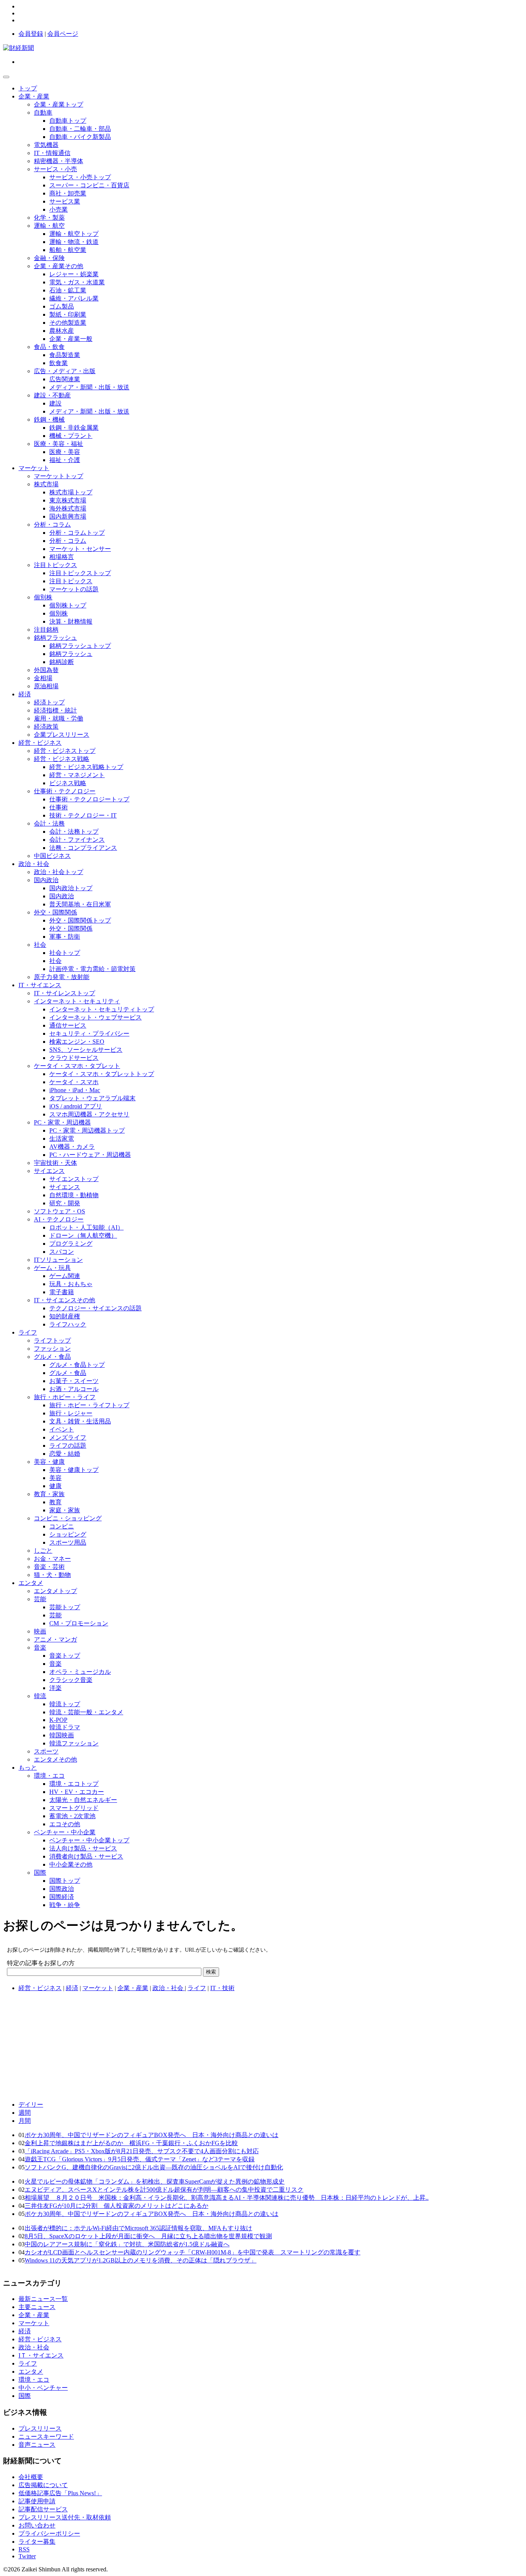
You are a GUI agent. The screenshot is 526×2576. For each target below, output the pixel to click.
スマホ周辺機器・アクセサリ (89, 1114)
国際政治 (62, 1889)
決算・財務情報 (71, 621)
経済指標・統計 (55, 710)
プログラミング (71, 1244)
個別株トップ (68, 605)
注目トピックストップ (80, 573)
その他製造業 (68, 323)
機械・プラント (71, 436)
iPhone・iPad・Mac (75, 1090)
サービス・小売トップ (80, 177)
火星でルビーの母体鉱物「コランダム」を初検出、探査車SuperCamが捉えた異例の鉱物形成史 (155, 2181)
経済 (25, 694)
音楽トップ (65, 1656)
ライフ (28, 1332)
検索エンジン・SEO (77, 1042)
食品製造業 (65, 355)
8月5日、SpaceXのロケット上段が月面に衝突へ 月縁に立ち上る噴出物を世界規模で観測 (148, 2236)
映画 (40, 1631)
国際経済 (62, 1897)
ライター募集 (37, 2542)
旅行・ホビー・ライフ (65, 1397)
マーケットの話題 (74, 589)
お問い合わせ (37, 2525)
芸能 (40, 1599)
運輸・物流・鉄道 (74, 242)
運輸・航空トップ (74, 234)
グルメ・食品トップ (77, 1365)
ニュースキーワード (46, 2437)
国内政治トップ (71, 888)
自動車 (43, 113)
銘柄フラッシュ (55, 638)
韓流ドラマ (65, 1727)
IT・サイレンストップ (64, 993)
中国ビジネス (52, 856)
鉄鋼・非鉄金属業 (74, 428)
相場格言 (62, 557)
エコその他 (65, 1824)
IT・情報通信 (52, 153)
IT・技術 (222, 1988)
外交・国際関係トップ (80, 920)
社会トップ (65, 953)
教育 (55, 1502)
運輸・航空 (49, 226)
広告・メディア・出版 (65, 371)
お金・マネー (52, 1559)
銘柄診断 (62, 662)
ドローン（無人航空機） (83, 1235)
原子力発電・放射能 (62, 977)
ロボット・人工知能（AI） (86, 1227)
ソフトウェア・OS (59, 1211)
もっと (28, 1768)
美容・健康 (49, 1462)
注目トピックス (55, 565)
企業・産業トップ (59, 104)
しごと (43, 1551)
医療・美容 (65, 452)
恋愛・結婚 (65, 1454)
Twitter (27, 2556)
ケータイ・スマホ (74, 1082)
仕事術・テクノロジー (65, 791)
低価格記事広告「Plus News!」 (60, 2493)
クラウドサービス (74, 1058)
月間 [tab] (25, 2121)
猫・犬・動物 (52, 1575)
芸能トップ (65, 1607)
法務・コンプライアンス (83, 848)
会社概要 (31, 2477)
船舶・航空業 (68, 250)
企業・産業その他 (59, 266)
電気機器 (46, 145)
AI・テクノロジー (59, 1219)
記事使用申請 (37, 2501)
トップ (28, 88)
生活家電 (62, 1139)
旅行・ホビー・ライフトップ (89, 1405)
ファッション (52, 1349)
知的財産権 (65, 1316)
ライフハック (68, 1324)
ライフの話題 (68, 1446)
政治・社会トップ (59, 872)
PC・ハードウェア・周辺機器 (90, 1155)
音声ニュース (37, 2445)
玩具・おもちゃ (71, 1284)
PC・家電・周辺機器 (62, 1122)
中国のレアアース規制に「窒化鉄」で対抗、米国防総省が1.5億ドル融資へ (127, 2244)
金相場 (43, 678)
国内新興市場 (68, 516)
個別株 (43, 597)
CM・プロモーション (79, 1623)
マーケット (34, 468)
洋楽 (55, 1688)
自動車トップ (68, 121)
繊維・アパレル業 (74, 298)
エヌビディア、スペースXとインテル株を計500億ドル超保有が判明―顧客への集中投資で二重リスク (164, 2190)
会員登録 (31, 34)
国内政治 (46, 880)
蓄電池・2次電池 (72, 1816)
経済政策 (46, 727)
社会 (40, 945)
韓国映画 (62, 1735)
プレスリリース (40, 2428)
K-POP (58, 1720)
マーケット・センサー (80, 549)
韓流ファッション (74, 1743)
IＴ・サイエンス (41, 2355)
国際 (40, 1873)
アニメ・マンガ (55, 1639)
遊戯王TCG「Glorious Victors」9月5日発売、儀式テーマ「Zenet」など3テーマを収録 (140, 2159)
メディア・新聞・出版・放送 (89, 387)
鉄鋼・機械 (49, 420)
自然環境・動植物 (74, 1195)
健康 (55, 1486)
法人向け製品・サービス (83, 1848)
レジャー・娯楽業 (74, 274)
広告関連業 (65, 379)
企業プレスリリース (62, 735)
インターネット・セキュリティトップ (102, 1009)
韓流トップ (65, 1704)
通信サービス (68, 1025)
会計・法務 (49, 823)
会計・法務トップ (74, 832)
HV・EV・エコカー (77, 1792)
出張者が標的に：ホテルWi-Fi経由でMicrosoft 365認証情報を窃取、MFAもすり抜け (138, 2228)
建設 (55, 403)
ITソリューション (58, 1260)
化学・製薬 (49, 218)
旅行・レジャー (71, 1413)
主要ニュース (37, 2307)
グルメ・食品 (52, 1357)
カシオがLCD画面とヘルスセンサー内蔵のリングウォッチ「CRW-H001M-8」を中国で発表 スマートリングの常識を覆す (193, 2252)
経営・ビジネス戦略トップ (86, 767)
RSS (24, 2549)
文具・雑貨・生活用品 (80, 1421)
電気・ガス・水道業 (77, 282)
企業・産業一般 (71, 339)
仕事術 (59, 807)
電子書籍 (62, 1292)
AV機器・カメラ (72, 1147)
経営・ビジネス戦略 (62, 759)
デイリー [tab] (31, 2105)
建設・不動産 (52, 395)
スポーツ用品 (68, 1542)
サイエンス (49, 1171)
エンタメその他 (55, 1759)
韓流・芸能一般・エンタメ (86, 1712)
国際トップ (65, 1881)
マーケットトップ (59, 476)
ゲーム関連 (65, 1276)
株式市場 (46, 484)
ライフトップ (52, 1341)
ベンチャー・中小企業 (65, 1832)
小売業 (59, 209)
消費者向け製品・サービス (86, 1856)
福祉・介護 (65, 460)
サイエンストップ (74, 1179)
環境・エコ (49, 1776)
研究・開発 (65, 1203)
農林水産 (62, 331)
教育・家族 (49, 1494)
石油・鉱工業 (68, 290)
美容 (55, 1478)
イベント (62, 1429)
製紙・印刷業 (68, 314)
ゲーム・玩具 (52, 1268)
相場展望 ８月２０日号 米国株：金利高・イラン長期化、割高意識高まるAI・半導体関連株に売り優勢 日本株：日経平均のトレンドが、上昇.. (227, 2198)
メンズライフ (68, 1437)
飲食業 (59, 363)
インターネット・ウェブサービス (95, 1017)
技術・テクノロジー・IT (83, 815)
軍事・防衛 (65, 937)
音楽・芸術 (49, 1567)
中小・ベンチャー (43, 2388)
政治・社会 (34, 864)
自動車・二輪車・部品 (80, 129)
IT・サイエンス (40, 985)
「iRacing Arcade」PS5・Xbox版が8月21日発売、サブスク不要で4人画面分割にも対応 (142, 2151)
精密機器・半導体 (59, 161)
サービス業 (65, 201)
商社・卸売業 (68, 193)
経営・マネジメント (77, 775)
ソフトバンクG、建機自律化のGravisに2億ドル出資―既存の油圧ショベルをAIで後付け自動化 (154, 2167)
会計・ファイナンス (77, 840)
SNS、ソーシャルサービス (86, 1050)
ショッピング (68, 1534)
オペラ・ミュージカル (80, 1672)
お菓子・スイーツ (74, 1381)
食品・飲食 (49, 347)
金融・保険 (49, 258)
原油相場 (46, 686)
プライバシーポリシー (49, 2533)
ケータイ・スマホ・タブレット (77, 1066)
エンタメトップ (55, 1591)
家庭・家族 (65, 1510)
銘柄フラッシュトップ (80, 646)
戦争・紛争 (65, 1905)
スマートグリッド (74, 1808)
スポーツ (46, 1751)
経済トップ (49, 702)
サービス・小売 (55, 169)
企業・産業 (34, 96)
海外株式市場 (68, 508)
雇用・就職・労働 (59, 718)
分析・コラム (52, 525)
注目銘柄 (46, 630)
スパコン (62, 1252)
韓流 (40, 1696)
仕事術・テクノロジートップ (89, 799)
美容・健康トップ (74, 1470)
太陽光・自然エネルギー (83, 1800)
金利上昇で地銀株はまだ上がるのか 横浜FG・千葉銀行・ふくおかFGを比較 (131, 2143)
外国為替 (46, 670)
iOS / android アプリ (76, 1106)
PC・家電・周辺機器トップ (87, 1130)
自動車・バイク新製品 (80, 137)
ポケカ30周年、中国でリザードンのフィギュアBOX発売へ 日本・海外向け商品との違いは (152, 2135)
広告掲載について (43, 2485)
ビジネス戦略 (68, 783)
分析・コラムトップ (77, 533)
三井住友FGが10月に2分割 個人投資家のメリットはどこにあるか (116, 2206)
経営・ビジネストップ (65, 751)
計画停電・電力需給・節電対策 (92, 969)
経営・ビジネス (40, 743)
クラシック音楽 (71, 1680)
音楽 (40, 1648)
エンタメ (31, 1583)
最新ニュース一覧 (43, 2299)
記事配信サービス (43, 2509)
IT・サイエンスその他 (64, 1300)
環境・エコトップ (74, 1784)
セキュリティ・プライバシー (89, 1034)
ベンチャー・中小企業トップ (89, 1840)
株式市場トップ (71, 492)
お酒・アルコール (74, 1389)
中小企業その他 (71, 1864)
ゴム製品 (62, 306)
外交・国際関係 (55, 912)
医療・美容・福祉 (59, 444)
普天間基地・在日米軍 (80, 904)
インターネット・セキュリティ (77, 1001)
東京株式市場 (68, 500)
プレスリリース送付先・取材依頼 (65, 2517)
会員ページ (63, 34)
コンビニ (62, 1526)
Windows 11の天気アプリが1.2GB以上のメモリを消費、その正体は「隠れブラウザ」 (141, 2260)
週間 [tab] (25, 2113)
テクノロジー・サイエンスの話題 (95, 1308)
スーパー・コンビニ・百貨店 (89, 185)
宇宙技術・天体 (55, 1163)
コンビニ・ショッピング (68, 1518)
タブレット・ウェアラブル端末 (92, 1098)
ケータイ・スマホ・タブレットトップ (102, 1074)
